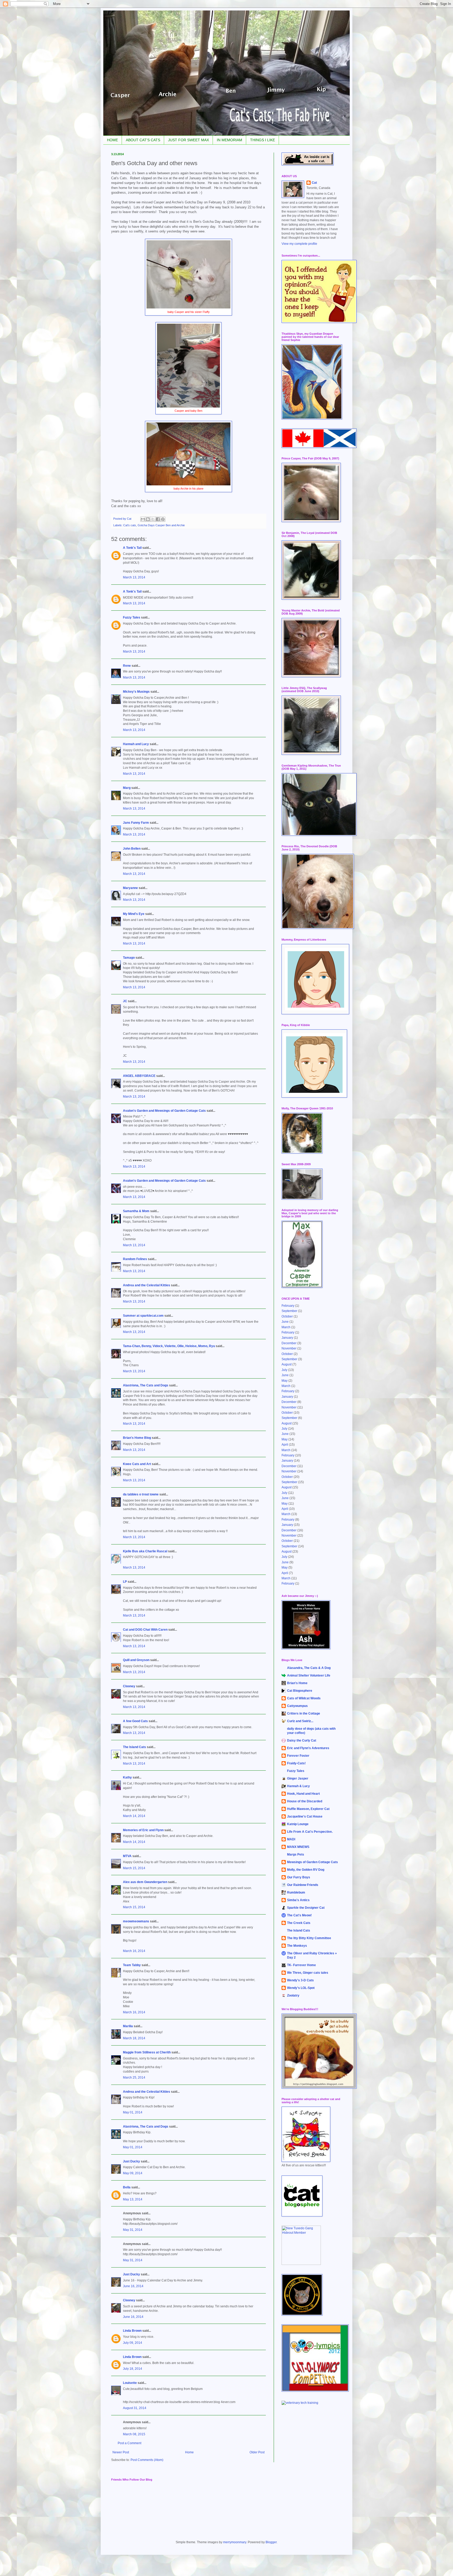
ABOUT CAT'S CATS (143, 140)
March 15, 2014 (134, 1868)
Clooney (129, 1686)
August (287, 1364)
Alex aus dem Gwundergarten (145, 1882)
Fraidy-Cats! (296, 1763)
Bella (127, 2187)
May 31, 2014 (133, 2230)
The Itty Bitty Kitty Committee (309, 1938)
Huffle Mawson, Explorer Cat (308, 1809)
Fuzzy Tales (132, 617)
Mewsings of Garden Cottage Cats (312, 1862)
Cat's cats (130, 525)
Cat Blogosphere (300, 1691)
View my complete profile (299, 244)
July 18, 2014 (133, 2369)
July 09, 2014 (133, 2343)
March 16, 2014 (134, 1951)
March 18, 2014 (134, 2038)
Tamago (129, 958)
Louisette (130, 2383)
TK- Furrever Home (301, 1965)
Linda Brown (132, 2331)
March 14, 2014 (134, 1816)
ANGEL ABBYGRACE (139, 1076)
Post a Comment (130, 2443)
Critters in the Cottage (304, 1713)
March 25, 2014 (134, 2078)
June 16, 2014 (133, 2286)
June (285, 1322)
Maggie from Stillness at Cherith (147, 2052)
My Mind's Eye (134, 914)
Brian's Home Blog (137, 1438)
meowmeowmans (136, 1921)
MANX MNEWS (298, 1847)
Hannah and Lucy (136, 744)
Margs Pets (296, 1854)
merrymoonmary (235, 2542)
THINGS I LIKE (263, 140)
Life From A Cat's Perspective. (310, 1832)
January (287, 1338)
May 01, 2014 (133, 2112)
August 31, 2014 (135, 2408)
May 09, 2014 (133, 2173)
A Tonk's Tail (132, 548)
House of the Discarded (305, 1801)
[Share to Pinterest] (163, 519)
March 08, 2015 (134, 2434)
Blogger (271, 2542)
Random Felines (135, 1259)
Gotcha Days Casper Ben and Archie (161, 525)
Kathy (127, 1777)
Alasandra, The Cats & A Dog (309, 1668)
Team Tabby (132, 1965)
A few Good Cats (135, 1721)
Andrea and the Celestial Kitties (147, 1285)
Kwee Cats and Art (137, 1464)
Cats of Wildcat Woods (304, 1698)
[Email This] (143, 519)
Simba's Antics (298, 1900)
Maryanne (130, 888)
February (288, 1306)
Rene (127, 666)
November (289, 1348)
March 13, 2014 (134, 577)
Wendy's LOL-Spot (301, 1988)
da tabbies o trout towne (141, 1494)
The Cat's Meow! (299, 1915)
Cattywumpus (297, 1706)
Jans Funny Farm (136, 823)
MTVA (127, 1856)
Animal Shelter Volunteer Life (309, 1675)
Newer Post (121, 2452)
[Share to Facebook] (158, 519)
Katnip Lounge (298, 1824)
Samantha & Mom (136, 1211)
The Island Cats (134, 1747)
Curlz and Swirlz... (300, 1721)
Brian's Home (297, 1683)
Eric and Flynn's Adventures (308, 1748)
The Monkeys (297, 1946)
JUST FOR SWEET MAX (188, 140)
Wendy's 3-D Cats (300, 1980)
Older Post (257, 2452)
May (285, 1381)
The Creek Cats (299, 1923)
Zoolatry (293, 1995)
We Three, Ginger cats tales (308, 1973)
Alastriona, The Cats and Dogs (146, 1385)
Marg (127, 788)
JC (125, 1001)
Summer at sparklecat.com (143, 1316)
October (287, 1316)
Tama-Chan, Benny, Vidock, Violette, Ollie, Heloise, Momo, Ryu (169, 1346)
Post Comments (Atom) (147, 2460)
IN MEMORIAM (230, 140)
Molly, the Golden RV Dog (306, 1870)
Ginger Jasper (298, 1778)
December (289, 1343)
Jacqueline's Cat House (305, 1816)
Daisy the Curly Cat (302, 1740)
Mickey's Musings (136, 692)
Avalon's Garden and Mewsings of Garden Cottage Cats (164, 1111)
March (286, 1327)
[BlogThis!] (148, 519)
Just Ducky (131, 2161)
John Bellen (132, 849)
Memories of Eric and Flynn (143, 1830)
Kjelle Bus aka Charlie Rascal (145, 1551)
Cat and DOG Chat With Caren (145, 1630)
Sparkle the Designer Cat (306, 1908)
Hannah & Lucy (298, 1786)
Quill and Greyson (136, 1660)
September (289, 1311)
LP (125, 1582)
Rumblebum (296, 1892)
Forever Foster (298, 1756)
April (285, 1445)
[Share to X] (153, 519)
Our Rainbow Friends (303, 1885)
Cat (314, 183)
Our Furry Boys (299, 1877)
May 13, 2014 (133, 2199)
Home (189, 2452)
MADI (291, 1839)
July (284, 1370)
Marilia (128, 2026)
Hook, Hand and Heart (303, 1794)
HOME (112, 140)
